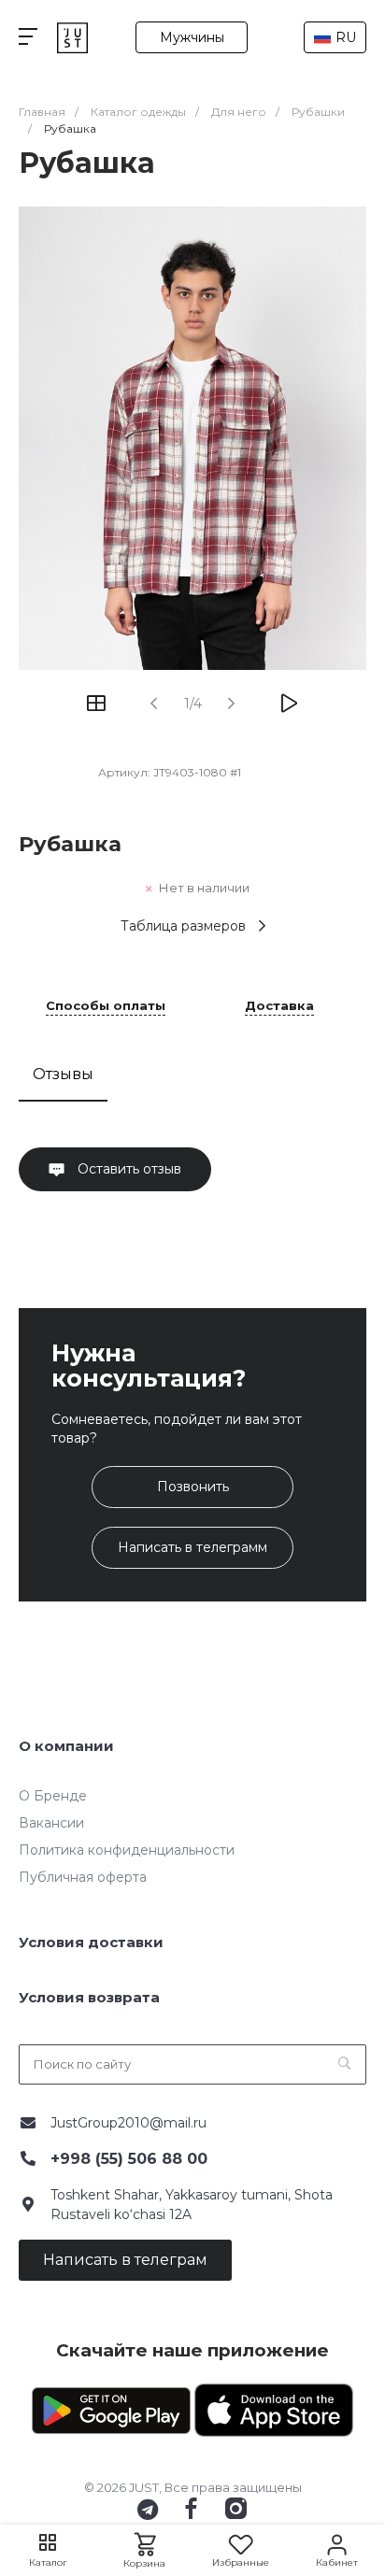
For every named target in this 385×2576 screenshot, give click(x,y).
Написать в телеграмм (192, 1547)
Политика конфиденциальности (127, 1850)
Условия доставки (91, 1942)
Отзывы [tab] (63, 1074)
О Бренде (53, 1796)
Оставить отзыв (128, 1169)
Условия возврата (89, 1997)
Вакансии (51, 1823)
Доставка (279, 1006)
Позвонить (193, 1487)
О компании (66, 1746)
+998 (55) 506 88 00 (129, 2159)
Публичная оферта (83, 1877)
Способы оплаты (106, 1006)
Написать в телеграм (125, 2260)
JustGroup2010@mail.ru (128, 2123)
